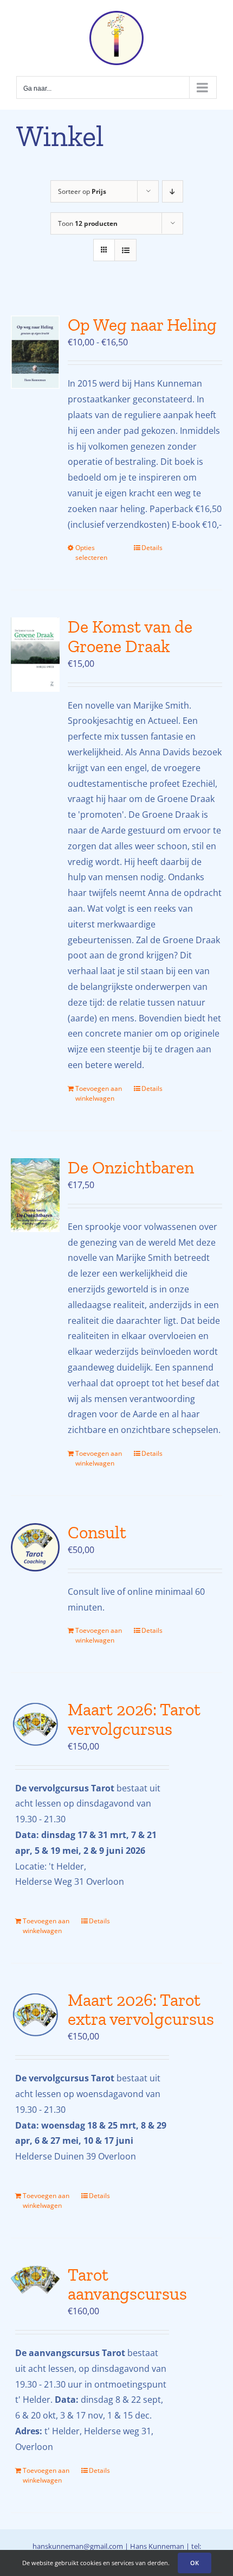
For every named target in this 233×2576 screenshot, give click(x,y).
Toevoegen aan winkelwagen (99, 1093)
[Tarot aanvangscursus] (35, 2280)
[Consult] (35, 1547)
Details (152, 548)
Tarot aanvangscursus (127, 2284)
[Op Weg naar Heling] (35, 352)
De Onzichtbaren (131, 1167)
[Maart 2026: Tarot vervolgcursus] (35, 1725)
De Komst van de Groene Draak (130, 636)
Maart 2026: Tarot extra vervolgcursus (141, 2009)
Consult (97, 1532)
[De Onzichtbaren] (35, 1195)
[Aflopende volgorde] (173, 191)
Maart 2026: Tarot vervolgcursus (134, 1719)
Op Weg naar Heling (142, 325)
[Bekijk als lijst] (125, 250)
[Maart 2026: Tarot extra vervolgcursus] (35, 2015)
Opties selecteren (91, 553)
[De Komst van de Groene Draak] (35, 655)
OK (195, 2563)
